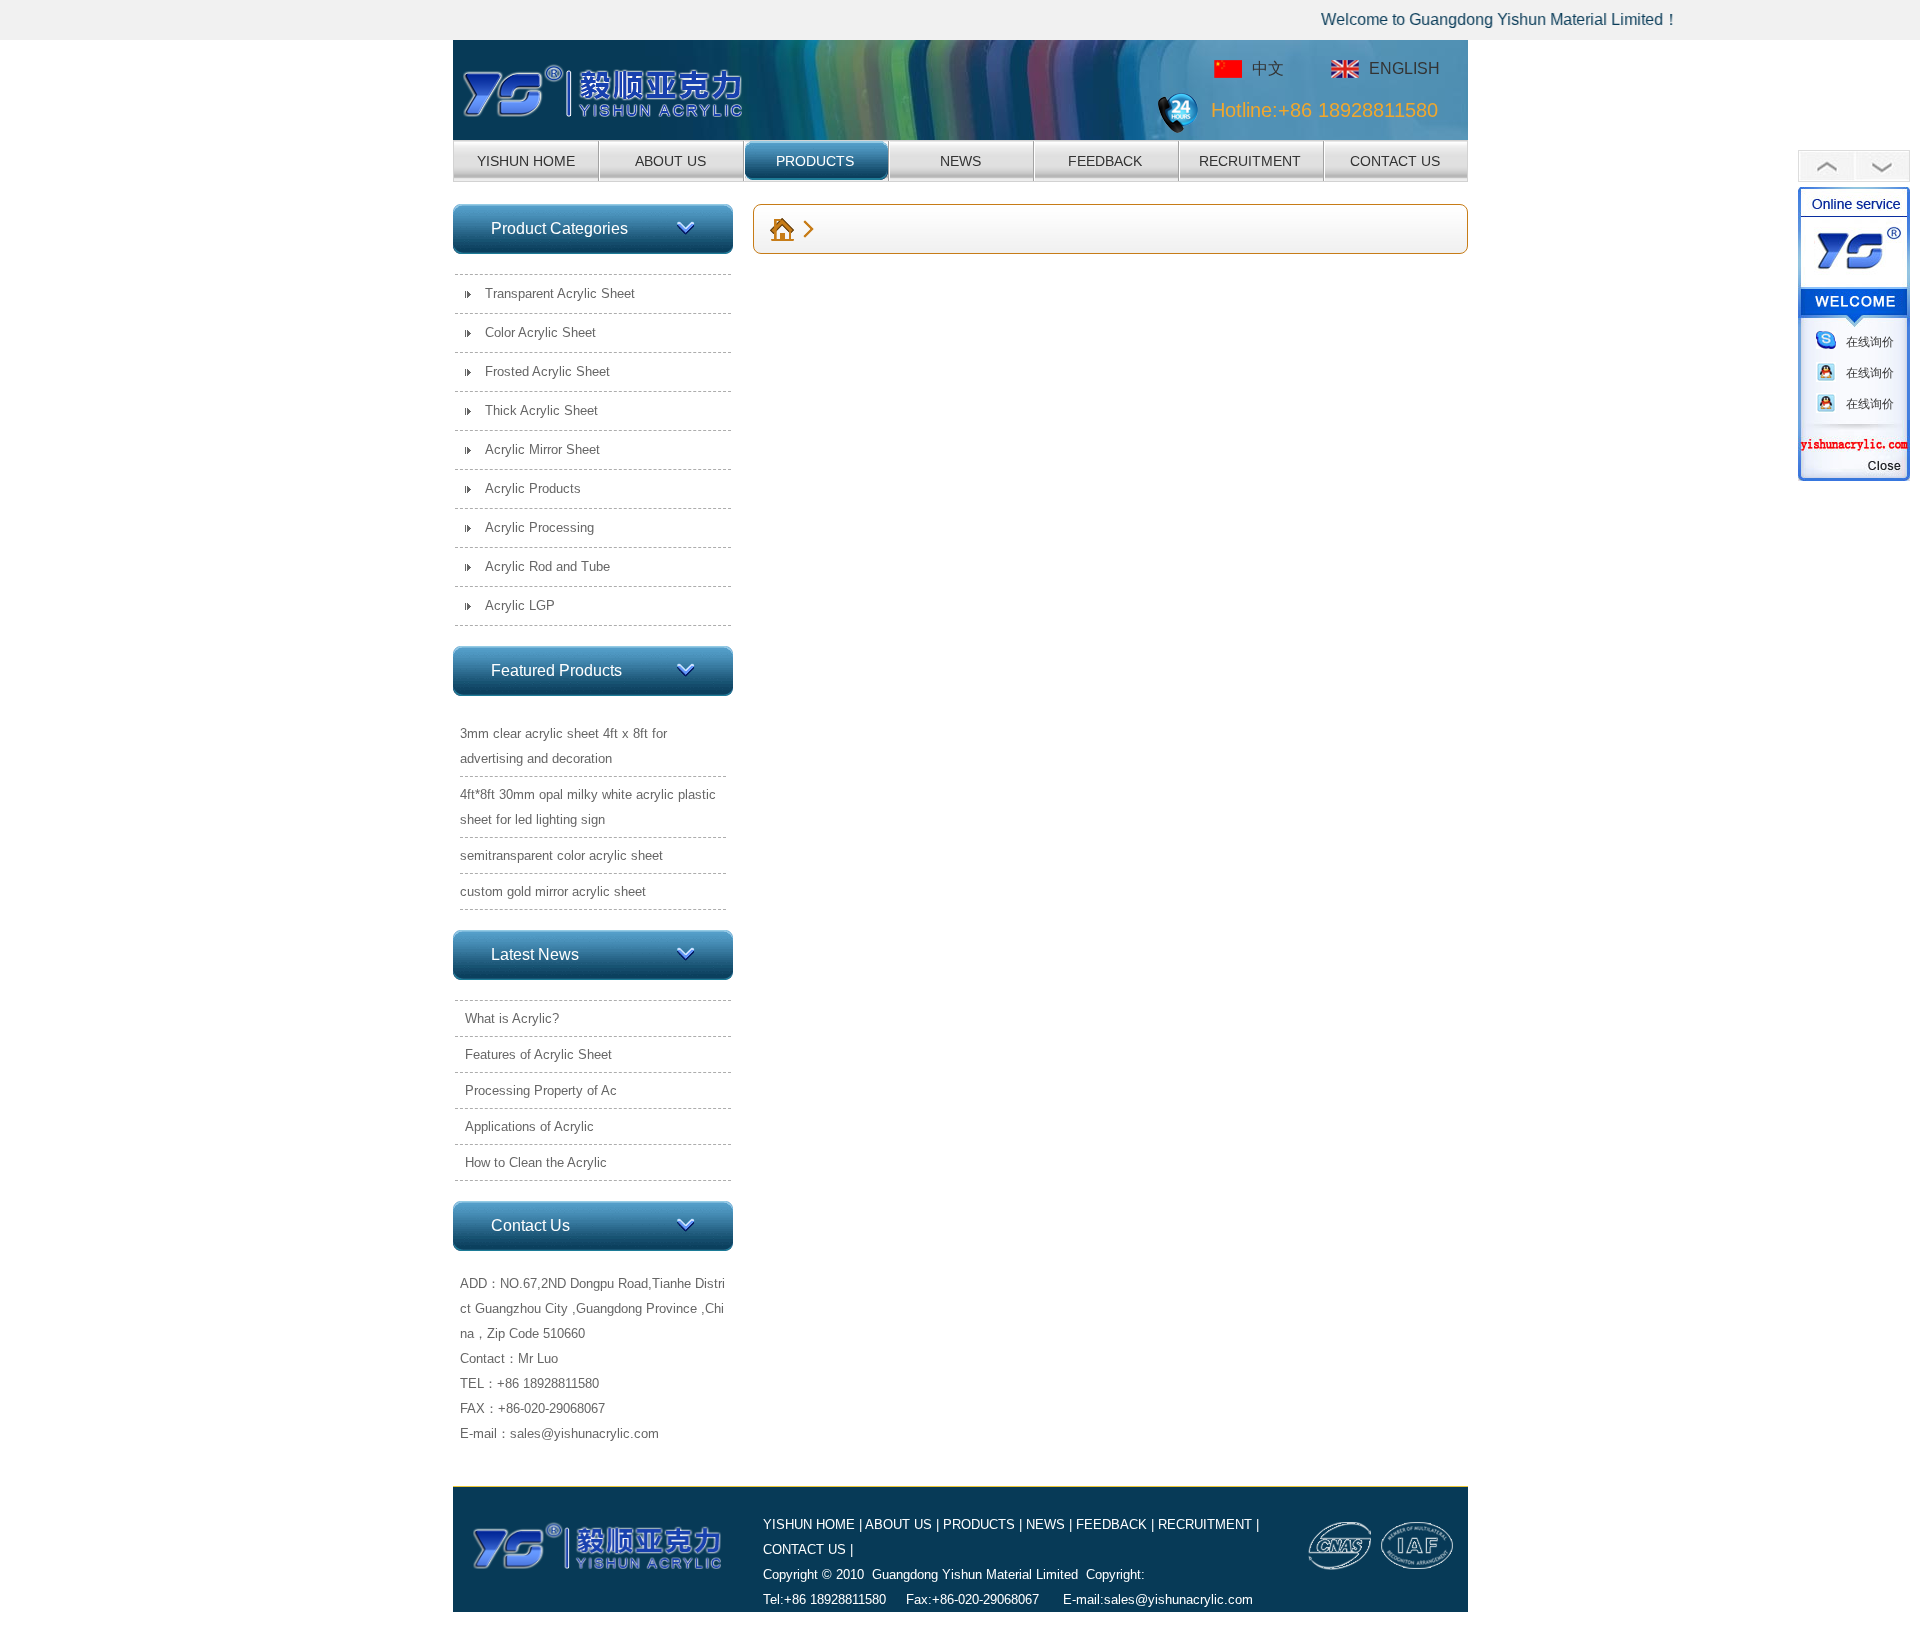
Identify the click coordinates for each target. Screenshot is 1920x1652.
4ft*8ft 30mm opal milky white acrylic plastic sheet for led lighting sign (588, 807)
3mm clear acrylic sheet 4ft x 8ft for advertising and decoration (563, 746)
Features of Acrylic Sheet (538, 1054)
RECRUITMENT (1250, 161)
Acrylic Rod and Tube (547, 566)
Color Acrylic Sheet (540, 332)
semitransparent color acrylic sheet (561, 855)
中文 (1268, 68)
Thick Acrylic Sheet (541, 410)
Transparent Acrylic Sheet (560, 293)
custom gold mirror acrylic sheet (553, 891)
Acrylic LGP (520, 605)
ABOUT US (670, 161)
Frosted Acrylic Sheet (547, 371)
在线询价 (1870, 342)
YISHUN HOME (526, 161)
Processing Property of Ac (541, 1090)
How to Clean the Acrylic (536, 1162)
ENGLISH (1404, 68)
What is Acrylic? (512, 1018)
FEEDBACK (1105, 161)
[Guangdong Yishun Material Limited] (623, 89)
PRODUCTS (815, 161)
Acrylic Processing (539, 527)
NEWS (960, 161)
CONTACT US (1395, 161)
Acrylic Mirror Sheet (542, 449)
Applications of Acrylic (529, 1126)
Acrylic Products (533, 488)
